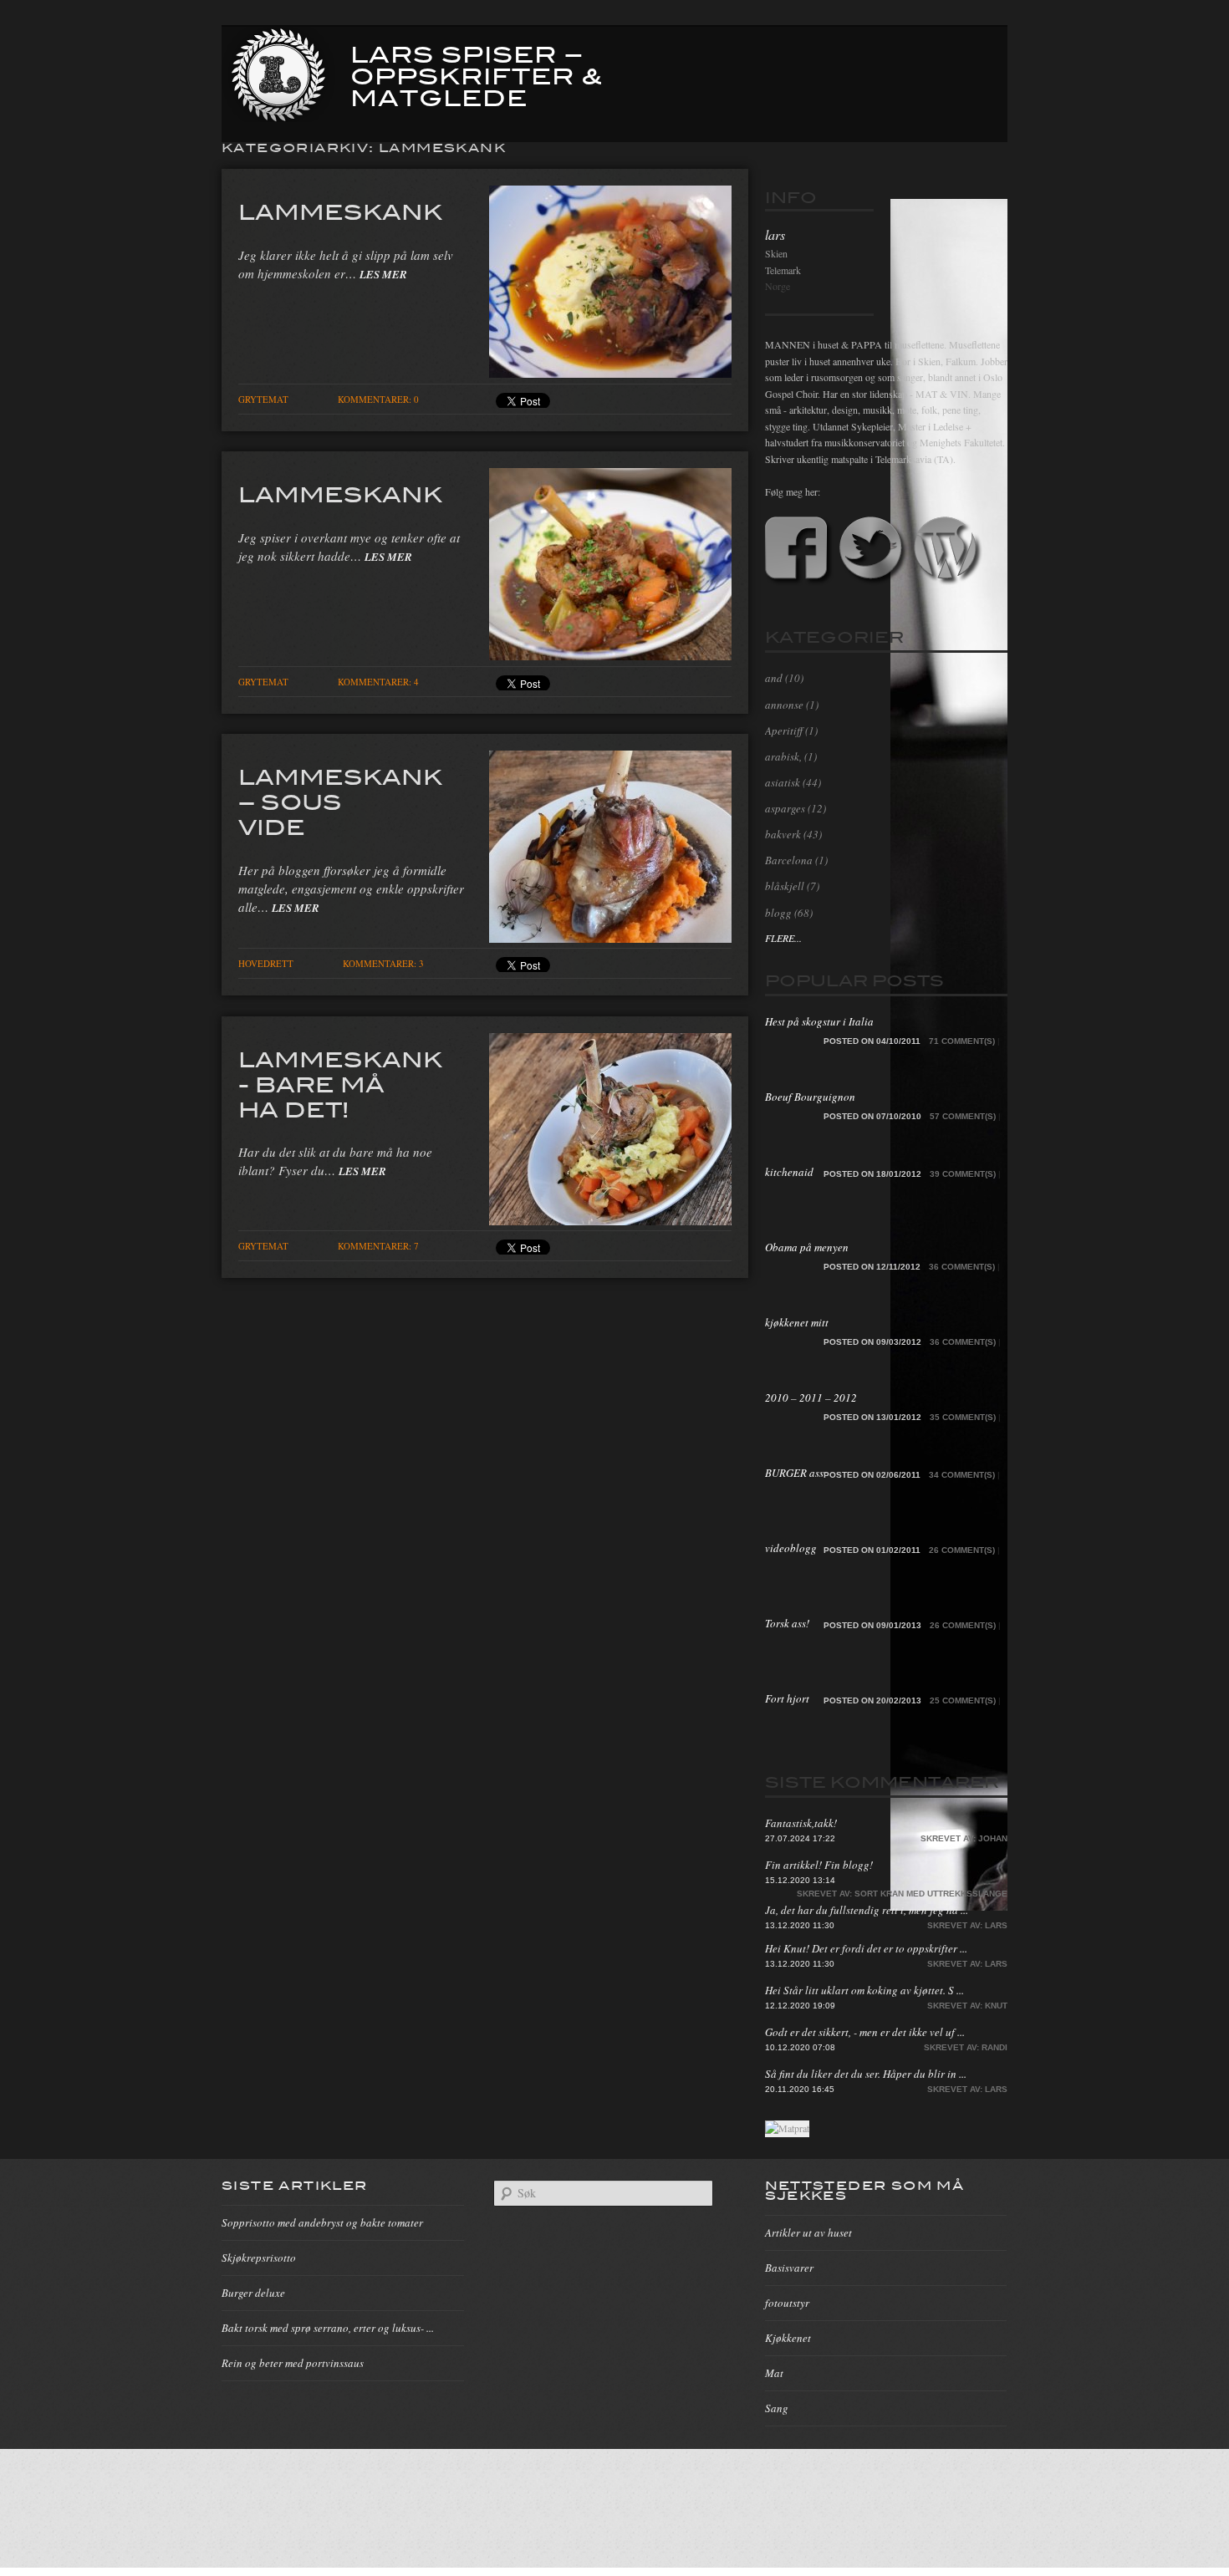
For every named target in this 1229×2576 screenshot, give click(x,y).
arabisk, (783, 756)
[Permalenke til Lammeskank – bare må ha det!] (610, 1220)
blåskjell (785, 886)
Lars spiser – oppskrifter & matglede (477, 74)
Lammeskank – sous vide (340, 801)
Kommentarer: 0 (378, 399)
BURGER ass (794, 1473)
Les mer (383, 274)
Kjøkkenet (788, 2338)
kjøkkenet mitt (797, 1322)
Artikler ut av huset (808, 2232)
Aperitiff (784, 731)
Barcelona (789, 860)
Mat (774, 2373)
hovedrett (266, 963)
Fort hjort (787, 1698)
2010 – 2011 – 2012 (811, 1397)
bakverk (783, 834)
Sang (777, 2408)
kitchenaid (789, 1172)
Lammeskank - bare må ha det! (340, 1083)
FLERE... (783, 938)
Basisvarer (789, 2268)
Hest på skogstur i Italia (819, 1021)
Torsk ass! (787, 1623)
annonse (784, 705)
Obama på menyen (807, 1247)
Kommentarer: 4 (378, 682)
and (774, 678)
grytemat (263, 399)
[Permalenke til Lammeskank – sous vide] (610, 938)
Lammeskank (340, 211)
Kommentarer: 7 (378, 1246)
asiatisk (783, 782)
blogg (778, 913)
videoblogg (791, 1548)
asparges (785, 808)
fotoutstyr (787, 2303)
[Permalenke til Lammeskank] (610, 373)
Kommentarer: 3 (383, 963)
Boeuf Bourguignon (810, 1097)
